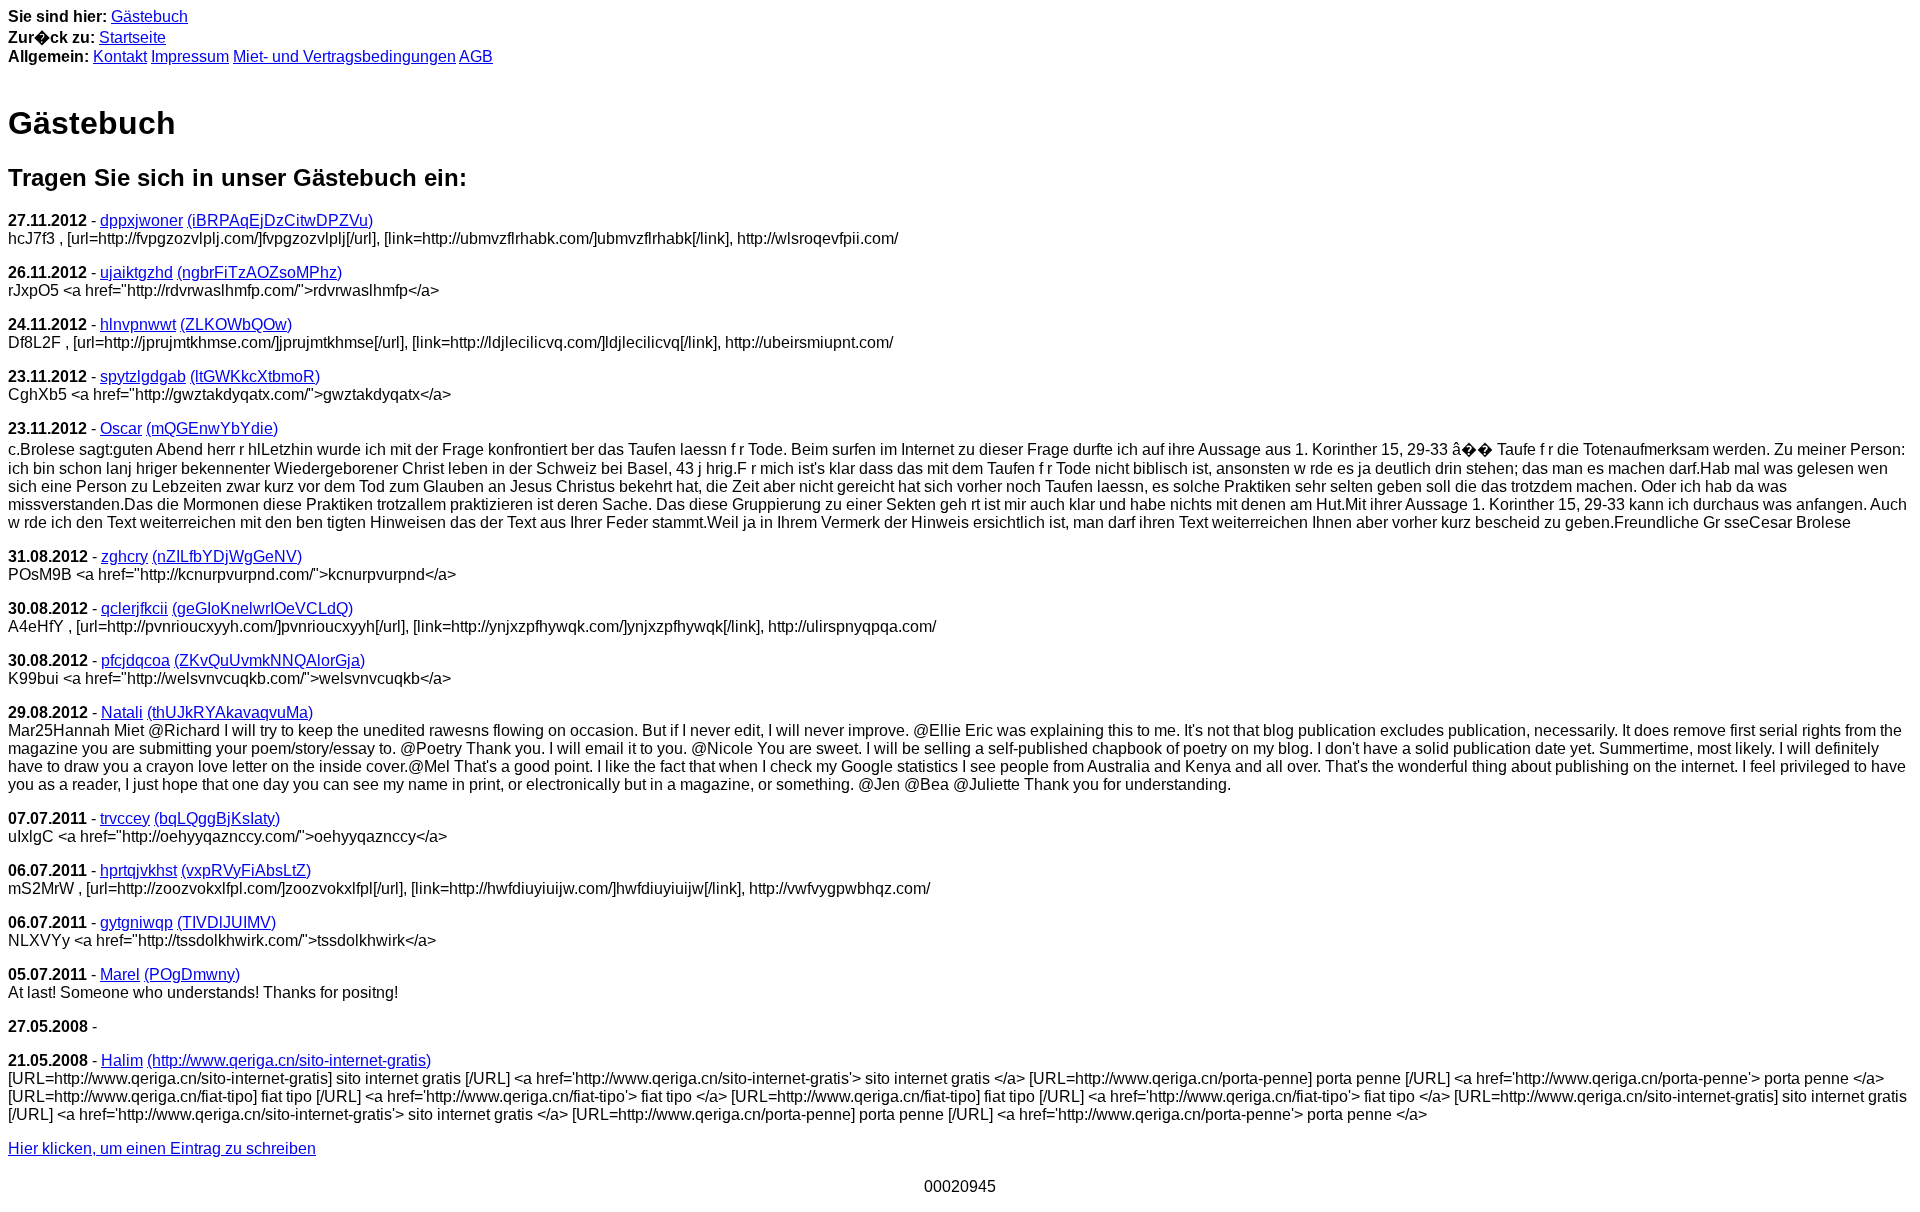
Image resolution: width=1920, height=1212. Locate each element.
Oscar (121, 428)
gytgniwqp (136, 922)
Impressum (190, 56)
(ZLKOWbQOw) (236, 324)
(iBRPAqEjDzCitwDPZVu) (280, 220)
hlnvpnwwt (138, 324)
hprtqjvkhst (138, 870)
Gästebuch (149, 16)
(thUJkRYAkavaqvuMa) (230, 712)
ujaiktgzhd (136, 272)
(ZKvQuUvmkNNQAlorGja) (269, 660)
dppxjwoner (141, 220)
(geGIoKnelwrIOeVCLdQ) (262, 608)
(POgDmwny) (192, 974)
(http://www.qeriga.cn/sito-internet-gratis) (289, 1060)
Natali (122, 712)
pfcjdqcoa (135, 660)
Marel (120, 974)
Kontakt (120, 56)
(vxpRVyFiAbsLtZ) (246, 870)
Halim (122, 1060)
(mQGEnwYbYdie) (212, 428)
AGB (476, 56)
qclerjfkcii (134, 608)
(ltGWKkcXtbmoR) (255, 376)
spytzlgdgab (143, 376)
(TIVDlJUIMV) (226, 922)
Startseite (132, 37)
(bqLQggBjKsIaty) (217, 818)
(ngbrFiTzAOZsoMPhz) (259, 272)
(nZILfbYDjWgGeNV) (227, 556)
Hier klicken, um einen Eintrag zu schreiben (162, 1148)
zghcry (124, 556)
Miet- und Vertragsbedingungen (344, 56)
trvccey (125, 818)
